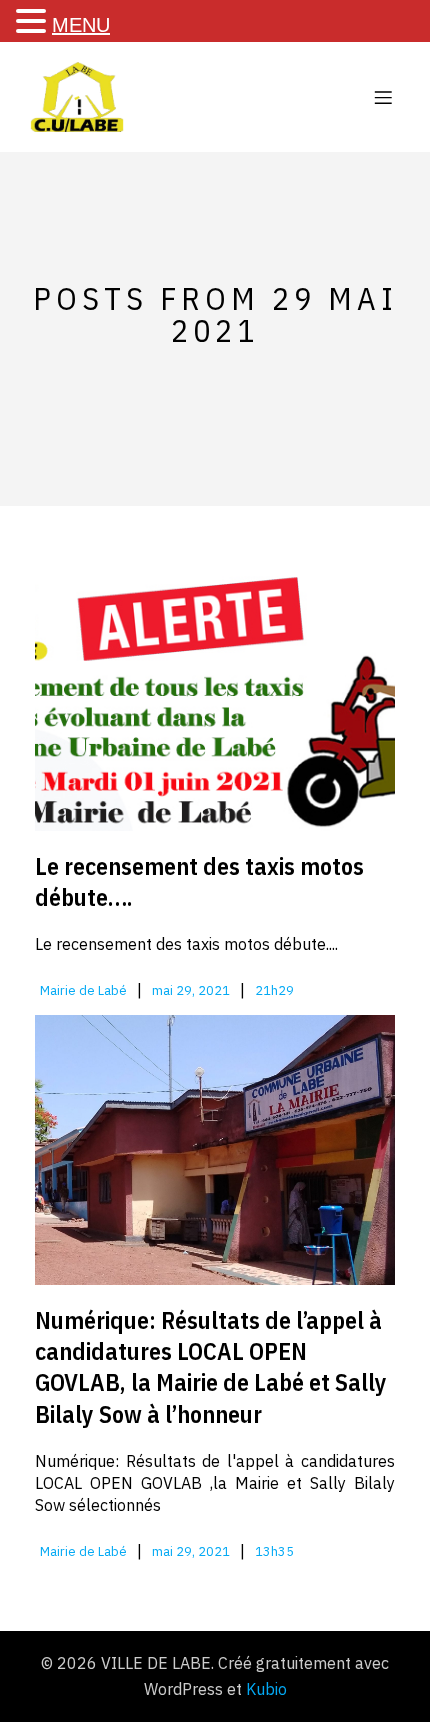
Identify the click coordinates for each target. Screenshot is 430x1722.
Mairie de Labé (83, 990)
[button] (34, 21)
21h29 (274, 990)
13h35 (274, 1551)
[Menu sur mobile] (383, 97)
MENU (81, 25)
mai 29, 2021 (191, 990)
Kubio (266, 1689)
